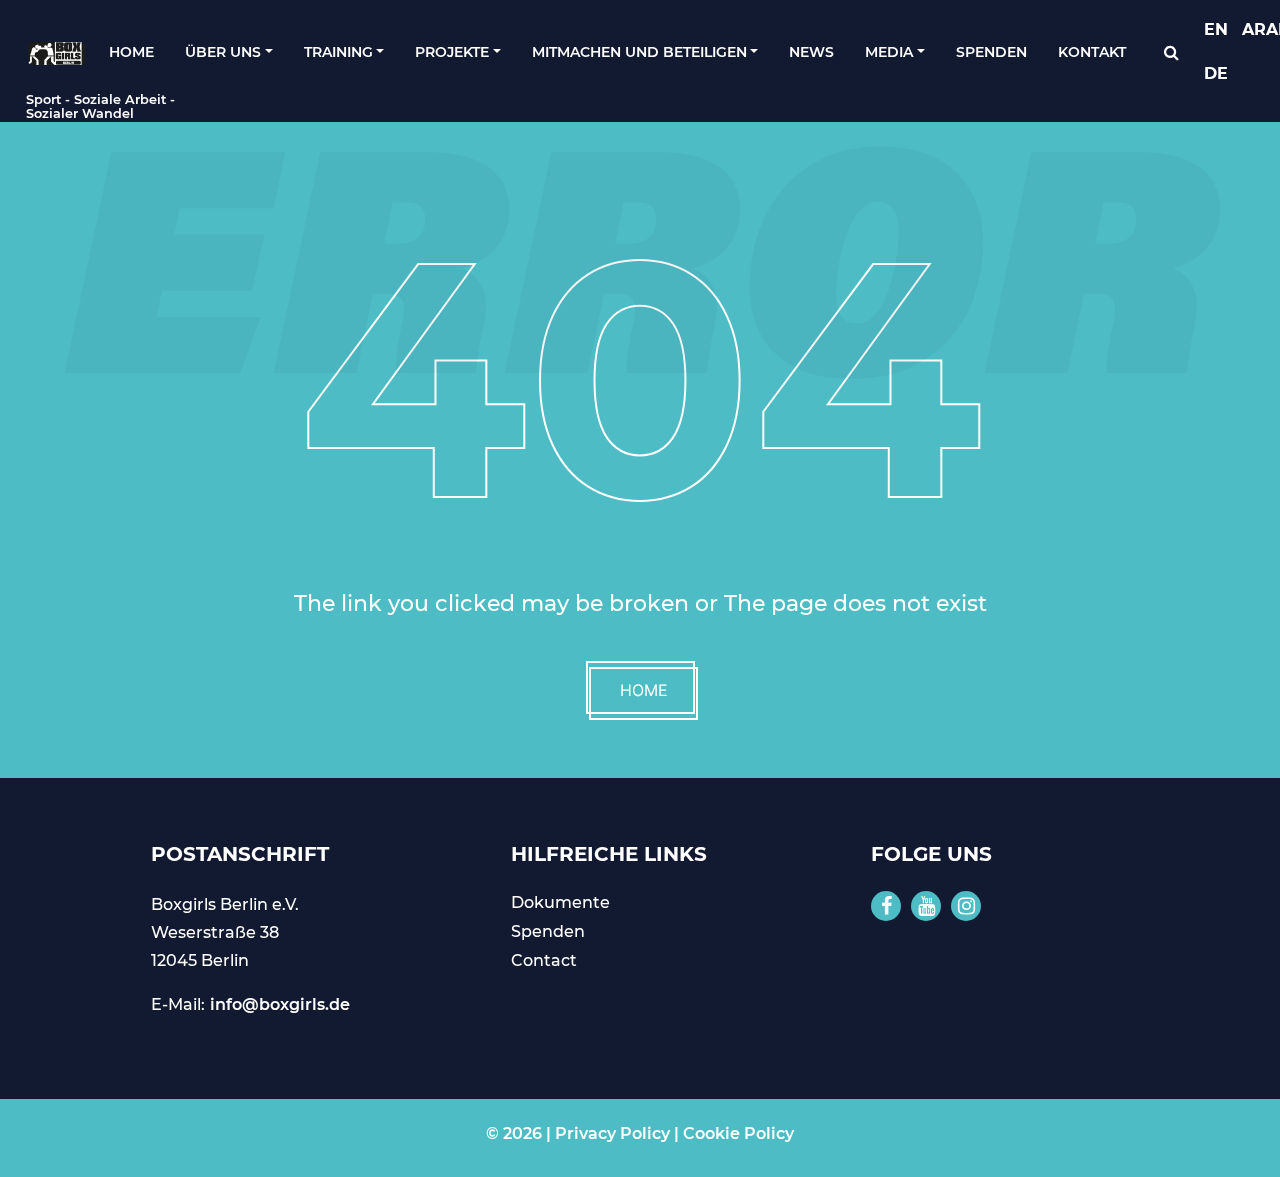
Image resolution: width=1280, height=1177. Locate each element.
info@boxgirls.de (280, 1004)
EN (1216, 29)
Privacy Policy (612, 1133)
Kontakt (1092, 52)
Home (131, 52)
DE (1216, 73)
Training (338, 52)
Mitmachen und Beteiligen (639, 52)
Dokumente (560, 902)
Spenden (991, 52)
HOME (644, 690)
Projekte (452, 52)
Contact (544, 960)
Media (889, 52)
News (811, 52)
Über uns (223, 52)
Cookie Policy (738, 1133)
